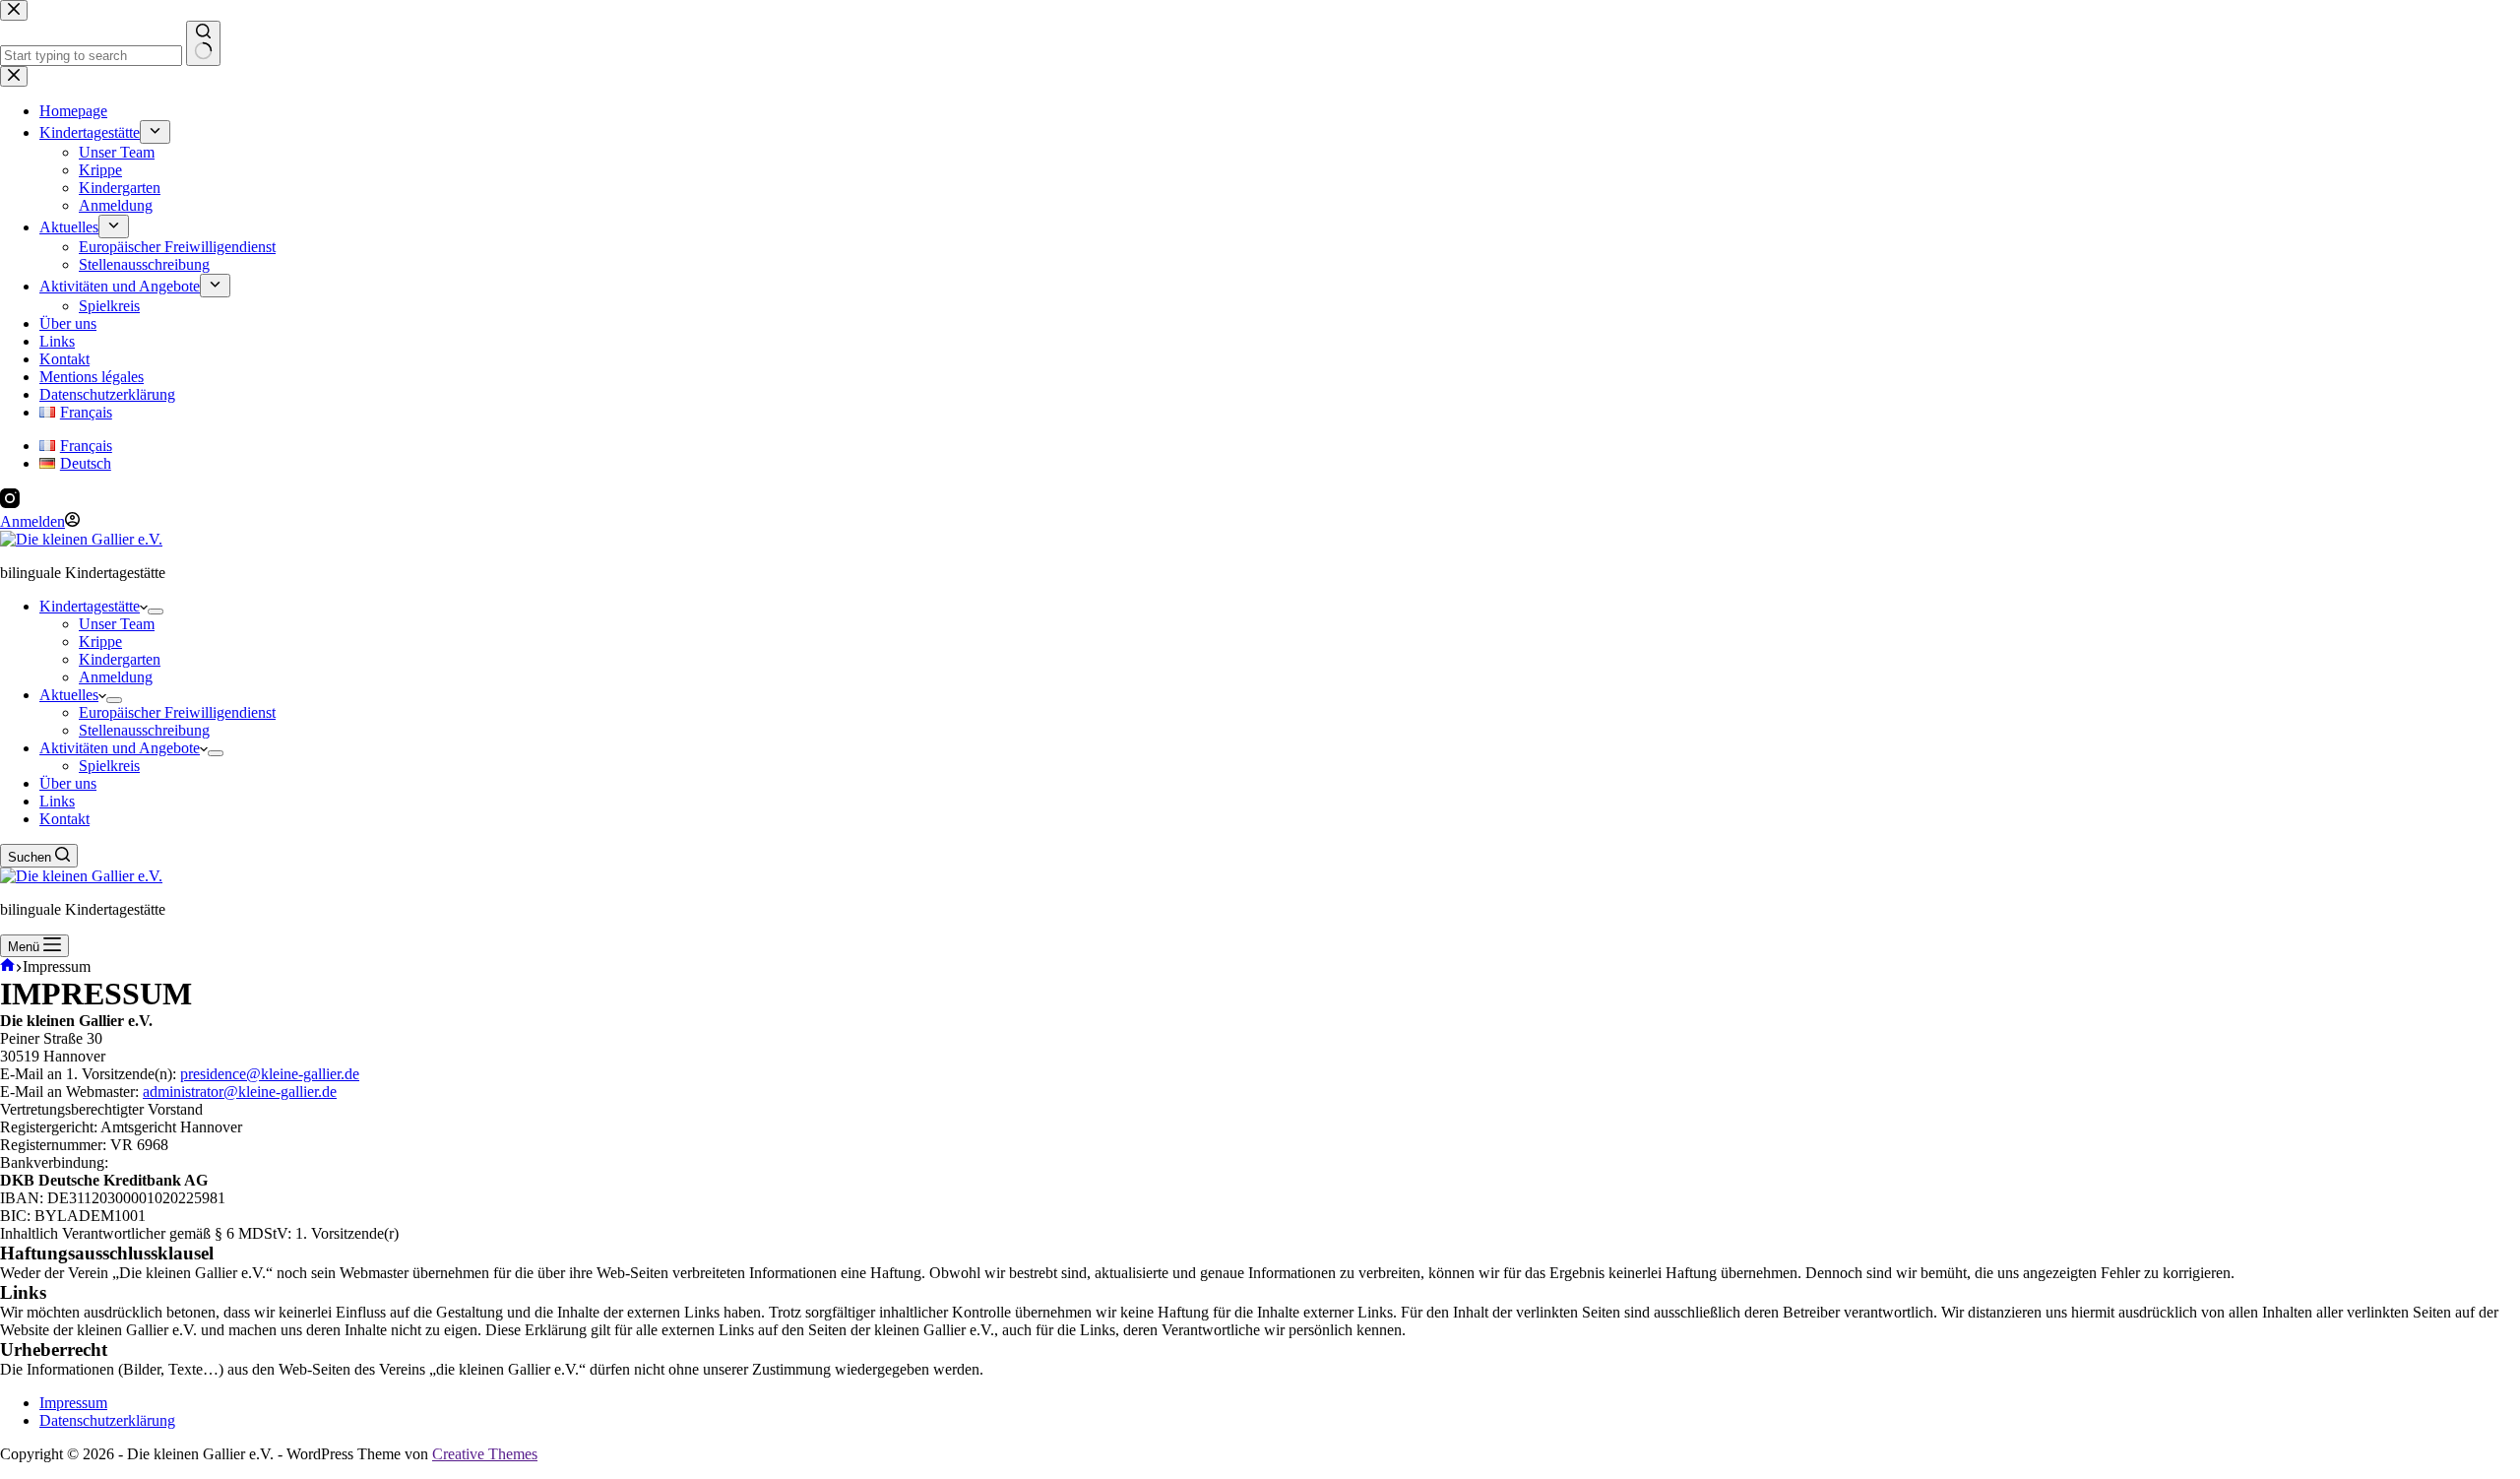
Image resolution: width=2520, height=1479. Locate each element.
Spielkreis (109, 766)
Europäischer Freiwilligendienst (177, 712)
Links (57, 801)
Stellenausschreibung (144, 730)
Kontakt (64, 819)
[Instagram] (10, 503)
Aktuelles (69, 695)
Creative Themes (485, 1454)
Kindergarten (120, 659)
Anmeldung (116, 677)
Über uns (68, 783)
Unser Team (117, 624)
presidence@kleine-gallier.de (270, 1074)
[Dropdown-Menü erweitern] (156, 611)
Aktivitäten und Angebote (120, 748)
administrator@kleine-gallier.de (240, 1092)
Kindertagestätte (90, 606)
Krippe (100, 642)
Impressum (73, 1403)
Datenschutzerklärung (107, 1420)
